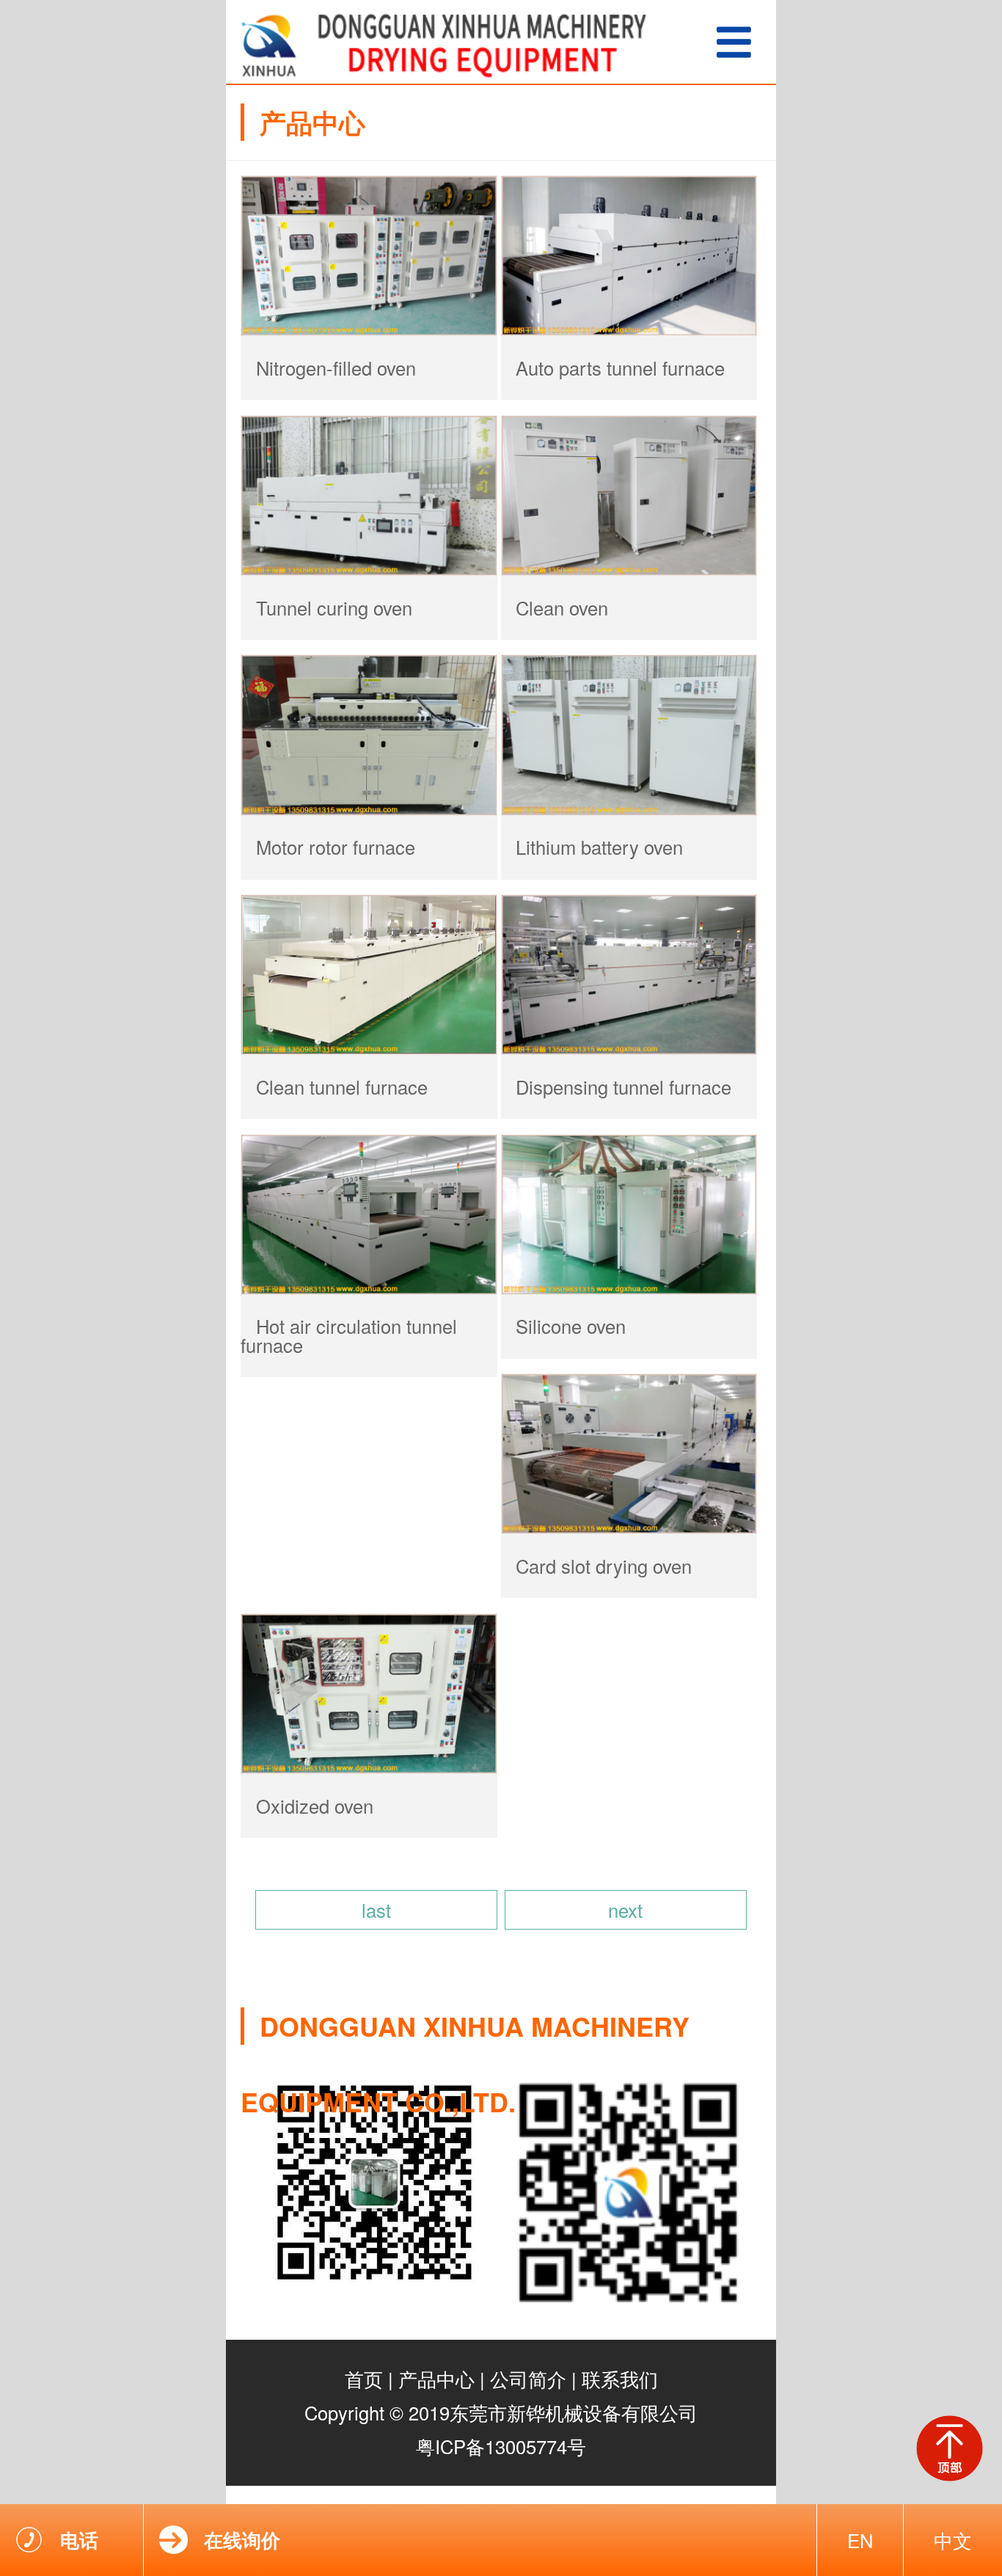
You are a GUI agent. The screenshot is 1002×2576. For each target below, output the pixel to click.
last (376, 1910)
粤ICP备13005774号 (501, 2446)
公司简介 (528, 2379)
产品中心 (436, 2379)
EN (860, 2540)
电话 (79, 2540)
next (625, 1910)
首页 (364, 2379)
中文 (953, 2540)
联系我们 (620, 2379)
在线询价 (242, 2540)
